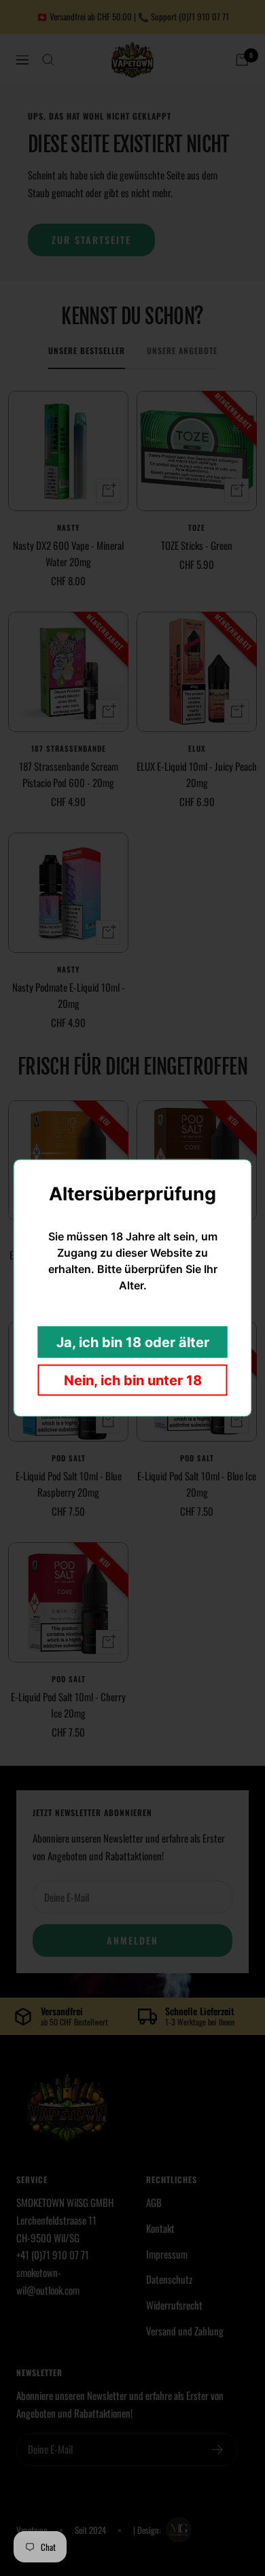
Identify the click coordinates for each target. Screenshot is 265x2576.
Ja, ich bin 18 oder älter (133, 1342)
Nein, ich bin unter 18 (133, 1380)
